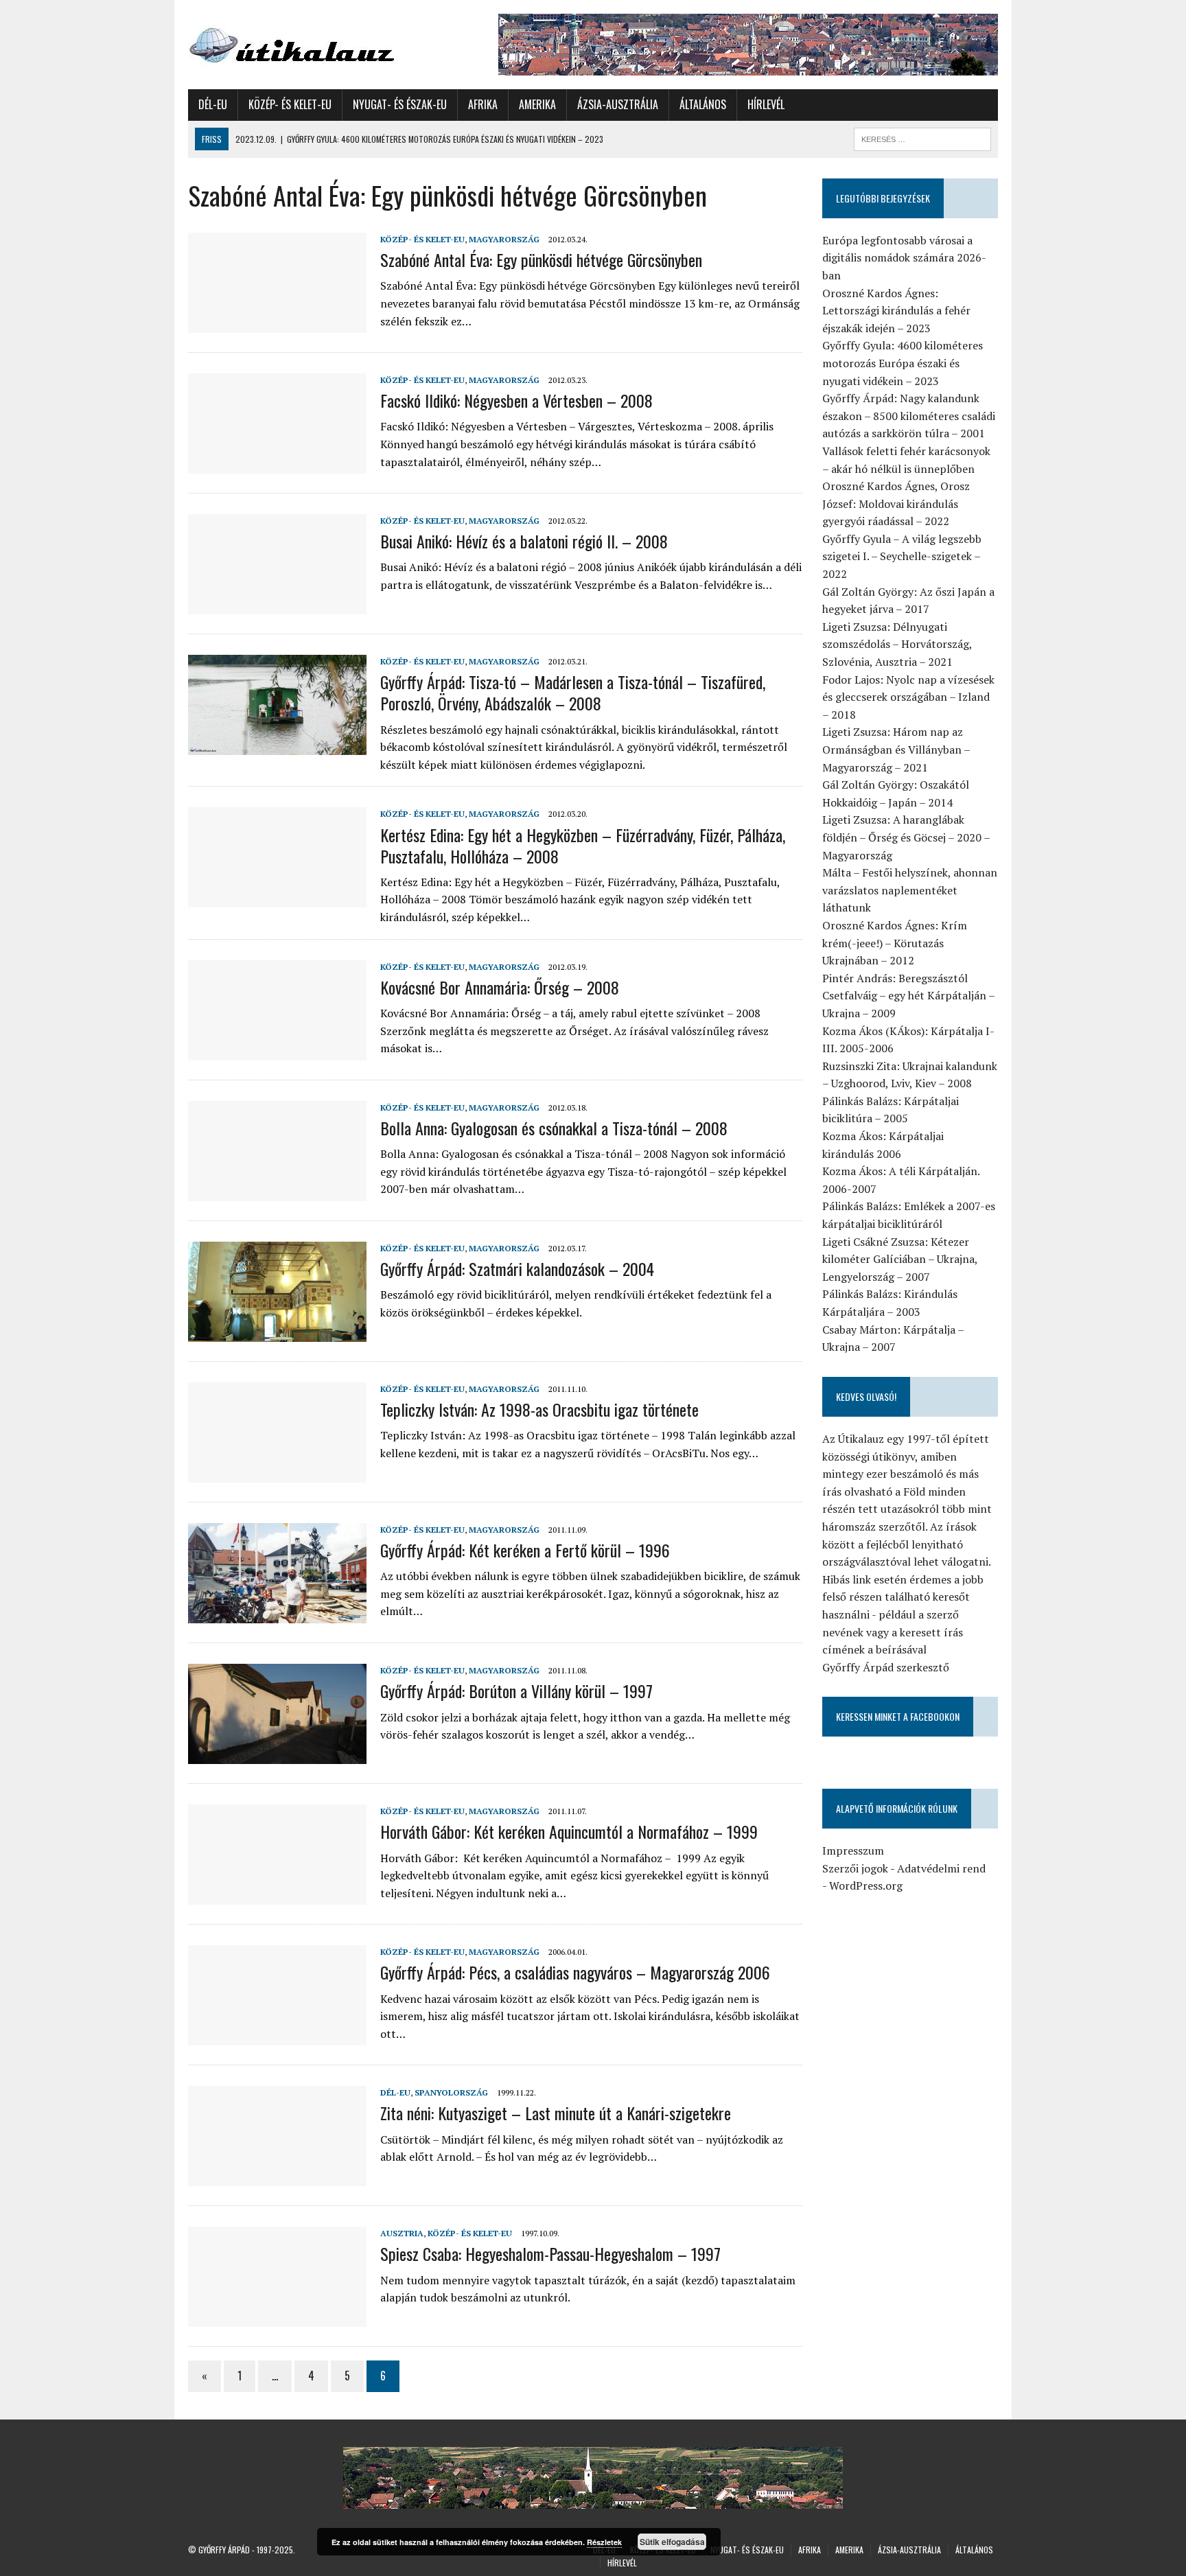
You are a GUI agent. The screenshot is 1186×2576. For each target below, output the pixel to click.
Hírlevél (766, 104)
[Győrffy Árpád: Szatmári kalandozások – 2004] (277, 1332)
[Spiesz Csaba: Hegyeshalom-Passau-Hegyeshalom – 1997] (277, 2318)
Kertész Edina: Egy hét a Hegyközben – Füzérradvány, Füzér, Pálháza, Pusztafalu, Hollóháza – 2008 (583, 845)
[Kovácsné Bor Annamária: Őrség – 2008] (277, 1051)
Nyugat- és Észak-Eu (400, 104)
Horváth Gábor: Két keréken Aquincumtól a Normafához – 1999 (569, 1831)
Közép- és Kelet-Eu (290, 104)
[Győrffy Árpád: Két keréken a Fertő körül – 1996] (277, 1614)
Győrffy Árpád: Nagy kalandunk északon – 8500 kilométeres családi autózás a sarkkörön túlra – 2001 (909, 416)
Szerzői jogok (855, 1868)
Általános (703, 104)
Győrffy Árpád (224, 2550)
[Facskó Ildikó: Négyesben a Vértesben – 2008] (277, 464)
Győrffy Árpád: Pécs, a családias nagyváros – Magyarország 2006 (575, 1972)
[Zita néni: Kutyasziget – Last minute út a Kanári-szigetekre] (277, 2177)
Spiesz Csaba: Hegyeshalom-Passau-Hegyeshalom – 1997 (550, 2253)
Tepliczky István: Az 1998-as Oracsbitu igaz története (539, 1409)
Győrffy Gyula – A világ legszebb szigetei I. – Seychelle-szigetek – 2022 (902, 556)
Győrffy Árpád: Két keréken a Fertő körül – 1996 (525, 1550)
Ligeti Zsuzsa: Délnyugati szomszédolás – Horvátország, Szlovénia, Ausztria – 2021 (897, 644)
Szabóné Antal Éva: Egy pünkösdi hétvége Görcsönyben (541, 259)
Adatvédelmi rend (941, 1868)
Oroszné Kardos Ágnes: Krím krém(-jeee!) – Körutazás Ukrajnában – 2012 (895, 943)
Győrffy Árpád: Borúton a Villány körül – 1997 (516, 1691)
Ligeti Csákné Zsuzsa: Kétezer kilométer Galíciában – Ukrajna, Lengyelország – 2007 (900, 1259)
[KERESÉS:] (922, 137)
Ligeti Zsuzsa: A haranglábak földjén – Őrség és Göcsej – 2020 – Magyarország (906, 837)
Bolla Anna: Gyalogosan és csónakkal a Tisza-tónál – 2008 (554, 1128)
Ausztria (402, 2233)
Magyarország (504, 239)
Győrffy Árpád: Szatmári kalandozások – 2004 (517, 1268)
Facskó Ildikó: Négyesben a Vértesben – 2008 (516, 400)
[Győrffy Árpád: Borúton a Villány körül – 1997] (277, 1755)
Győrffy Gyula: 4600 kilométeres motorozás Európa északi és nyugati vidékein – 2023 (903, 363)
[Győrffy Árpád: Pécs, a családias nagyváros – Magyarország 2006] (277, 2037)
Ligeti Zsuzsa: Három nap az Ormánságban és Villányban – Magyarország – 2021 (896, 749)
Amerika (537, 104)
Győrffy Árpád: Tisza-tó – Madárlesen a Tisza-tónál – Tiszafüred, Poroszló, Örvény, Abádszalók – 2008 (573, 692)
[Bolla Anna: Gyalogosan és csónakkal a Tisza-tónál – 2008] (277, 1192)
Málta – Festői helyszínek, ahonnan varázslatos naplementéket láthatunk (910, 890)
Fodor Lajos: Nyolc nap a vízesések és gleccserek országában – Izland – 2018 (908, 697)
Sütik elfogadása (672, 2542)
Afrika (483, 104)
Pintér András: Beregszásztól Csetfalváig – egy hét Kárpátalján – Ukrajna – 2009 (908, 996)
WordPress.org (866, 1885)
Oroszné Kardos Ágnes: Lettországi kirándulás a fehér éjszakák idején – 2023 (896, 311)
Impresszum (853, 1850)
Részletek (604, 2542)
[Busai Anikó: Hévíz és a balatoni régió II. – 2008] (277, 605)
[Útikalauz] (316, 42)
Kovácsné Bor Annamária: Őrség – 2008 (500, 987)
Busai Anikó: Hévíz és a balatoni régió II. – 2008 (524, 541)
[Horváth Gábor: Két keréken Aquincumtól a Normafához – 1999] (277, 1896)
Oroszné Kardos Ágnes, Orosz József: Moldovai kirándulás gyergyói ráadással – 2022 (896, 503)
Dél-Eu (213, 104)
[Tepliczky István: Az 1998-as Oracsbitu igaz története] (277, 1473)
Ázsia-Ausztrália (618, 104)
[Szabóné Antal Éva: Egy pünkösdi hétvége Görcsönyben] (277, 323)
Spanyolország (451, 2092)
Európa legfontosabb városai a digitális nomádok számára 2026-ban (904, 258)
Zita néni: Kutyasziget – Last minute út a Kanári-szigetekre (556, 2113)
